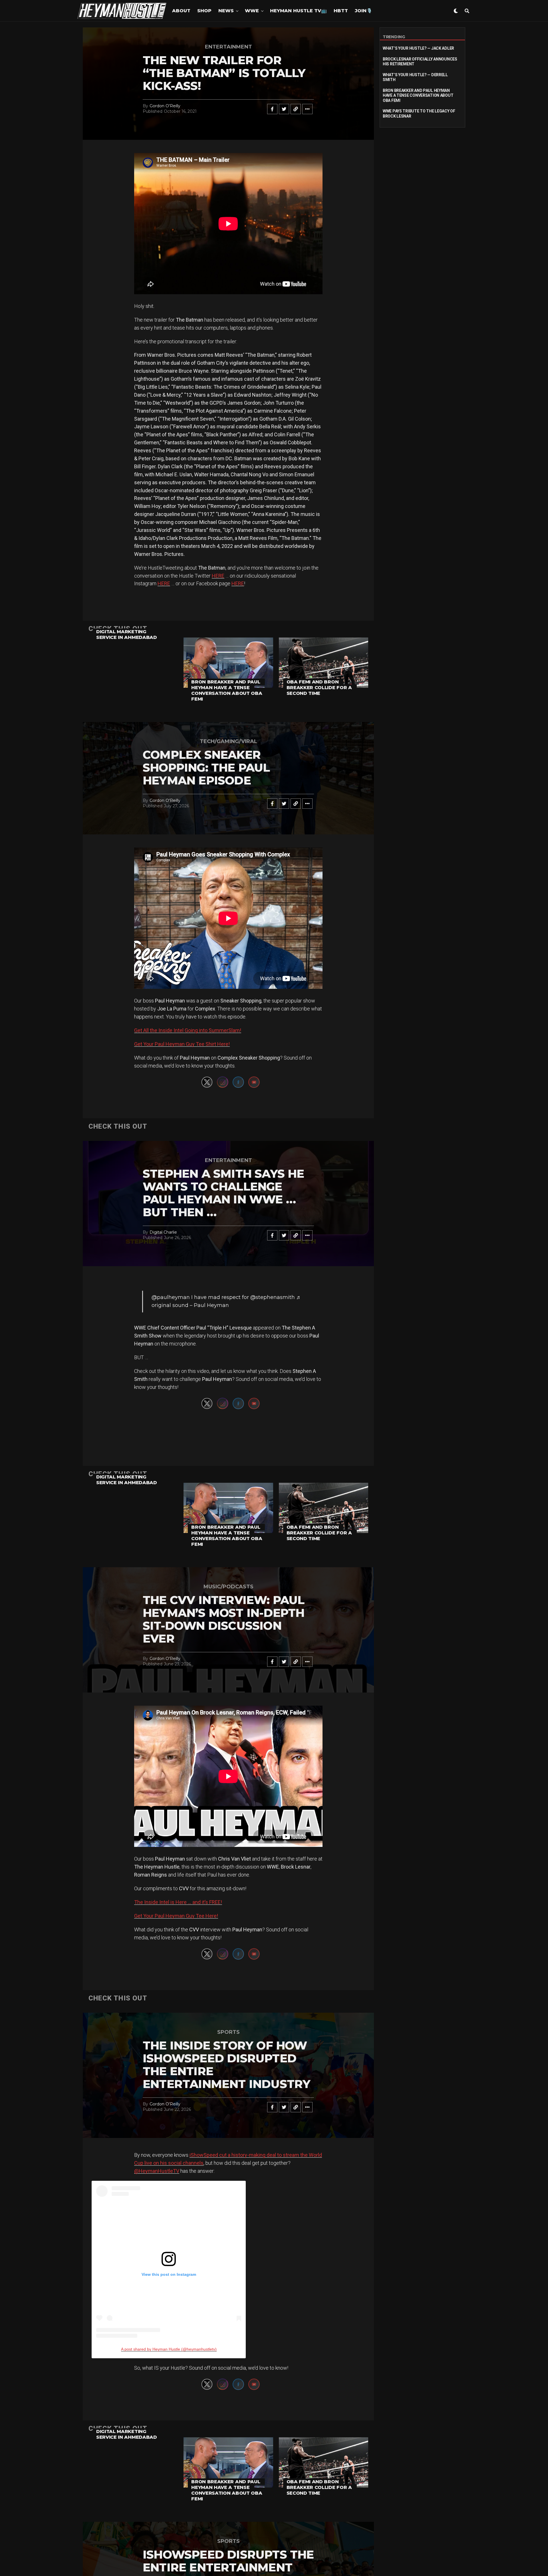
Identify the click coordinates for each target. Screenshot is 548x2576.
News (226, 11)
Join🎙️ (363, 11)
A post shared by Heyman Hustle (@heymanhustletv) (169, 2349)
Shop (204, 11)
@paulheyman (171, 1297)
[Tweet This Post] (284, 109)
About (181, 11)
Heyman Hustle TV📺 (298, 11)
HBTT (341, 11)
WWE (252, 11)
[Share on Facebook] (272, 109)
